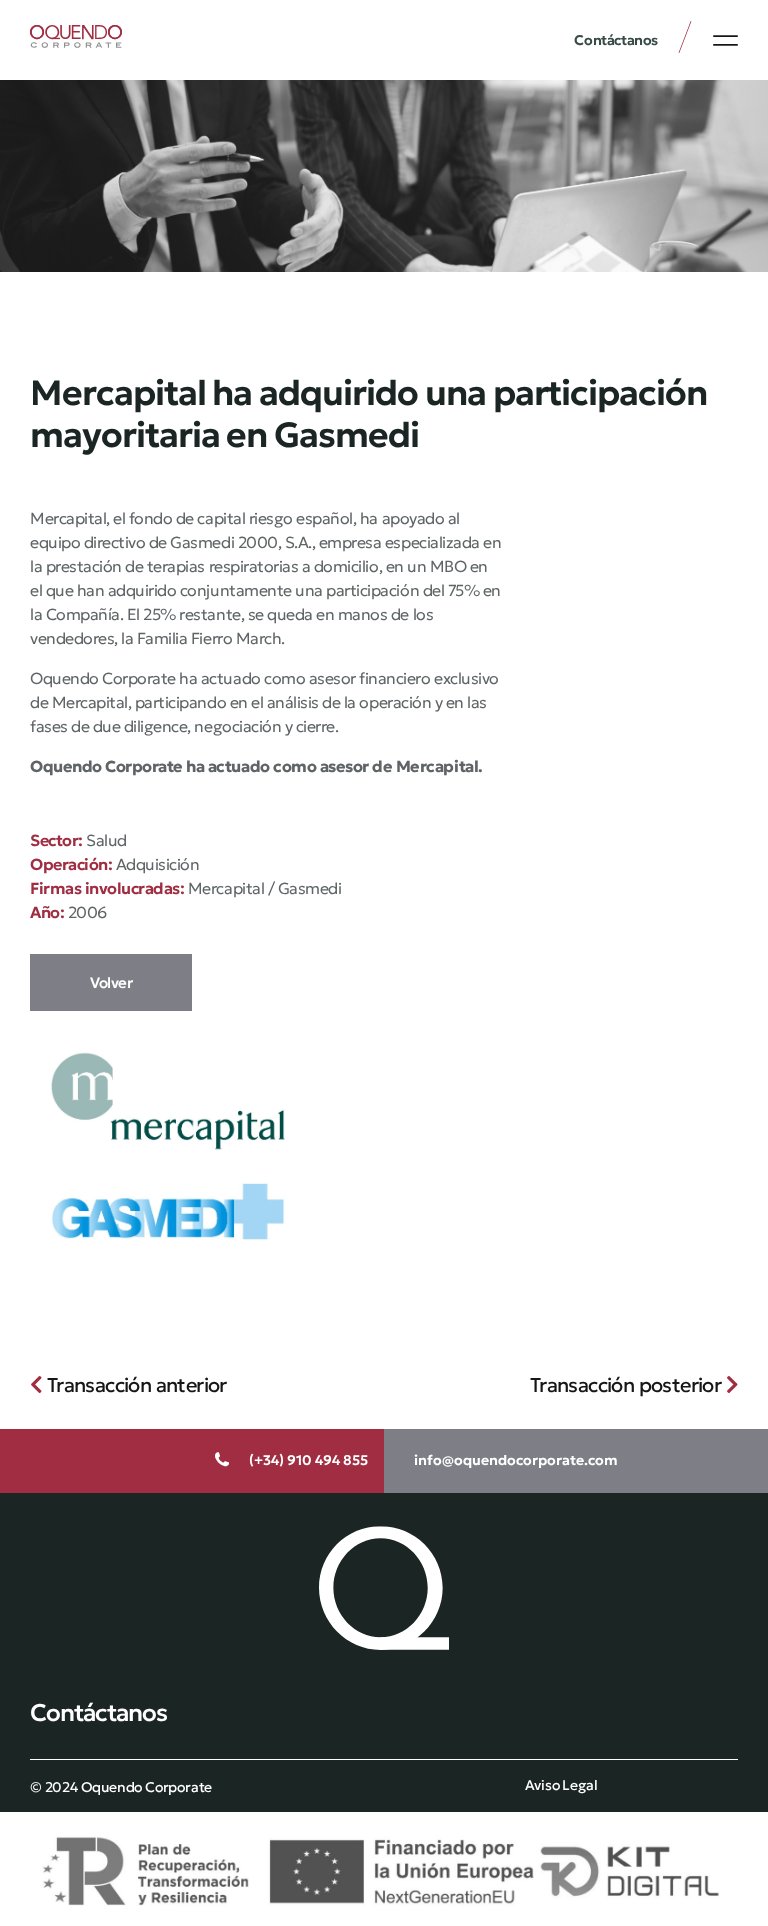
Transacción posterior (628, 1385)
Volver (111, 982)
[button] (725, 40)
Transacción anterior (134, 1385)
